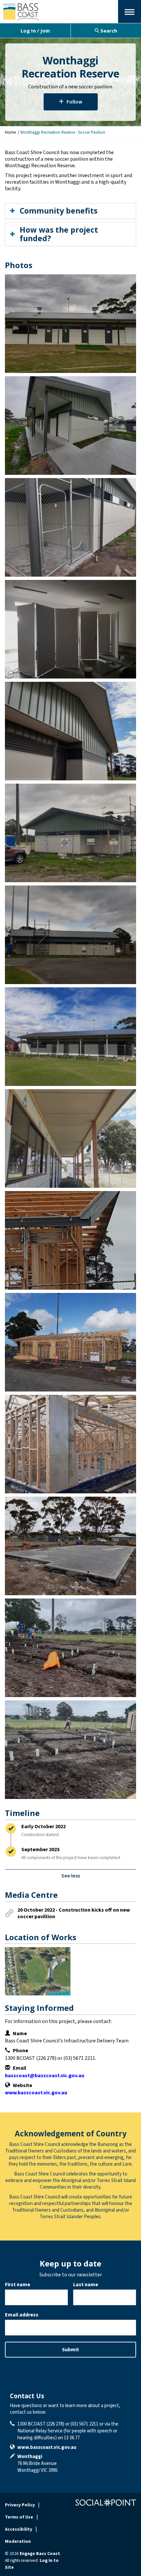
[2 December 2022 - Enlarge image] (70, 1648)
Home (10, 132)
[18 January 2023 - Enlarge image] (70, 1240)
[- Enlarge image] (70, 324)
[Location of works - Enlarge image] (38, 1971)
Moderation (18, 2541)
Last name (86, 2285)
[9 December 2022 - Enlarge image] (70, 1546)
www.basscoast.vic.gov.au (36, 2093)
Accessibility (19, 2529)
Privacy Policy (20, 2505)
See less (71, 1876)
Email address (22, 2315)
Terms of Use (19, 2517)
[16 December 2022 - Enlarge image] (70, 1342)
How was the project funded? (59, 234)
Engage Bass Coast (40, 2554)
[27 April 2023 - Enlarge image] (70, 425)
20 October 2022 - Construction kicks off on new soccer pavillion (74, 1913)
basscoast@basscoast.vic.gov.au (45, 2076)
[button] (130, 11)
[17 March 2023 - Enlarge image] (70, 731)
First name (18, 2285)
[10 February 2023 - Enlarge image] (70, 1138)
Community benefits (59, 211)
